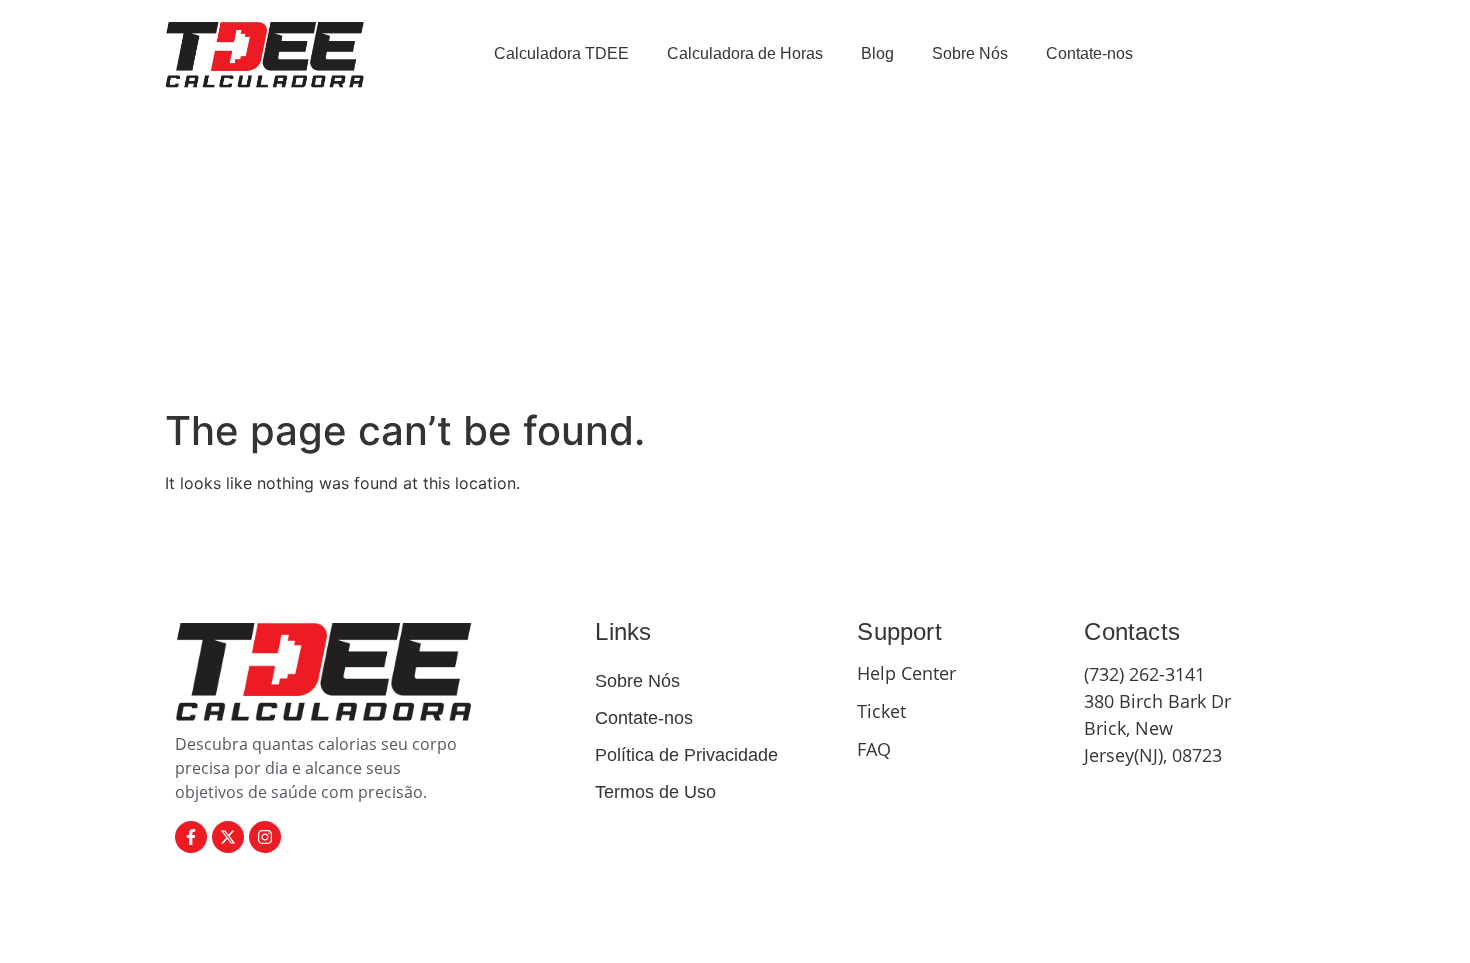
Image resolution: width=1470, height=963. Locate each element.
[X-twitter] (228, 837)
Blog (877, 53)
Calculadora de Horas (745, 53)
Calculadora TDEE (561, 53)
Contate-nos (1089, 53)
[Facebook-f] (191, 837)
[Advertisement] (735, 257)
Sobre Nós (970, 53)
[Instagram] (265, 837)
